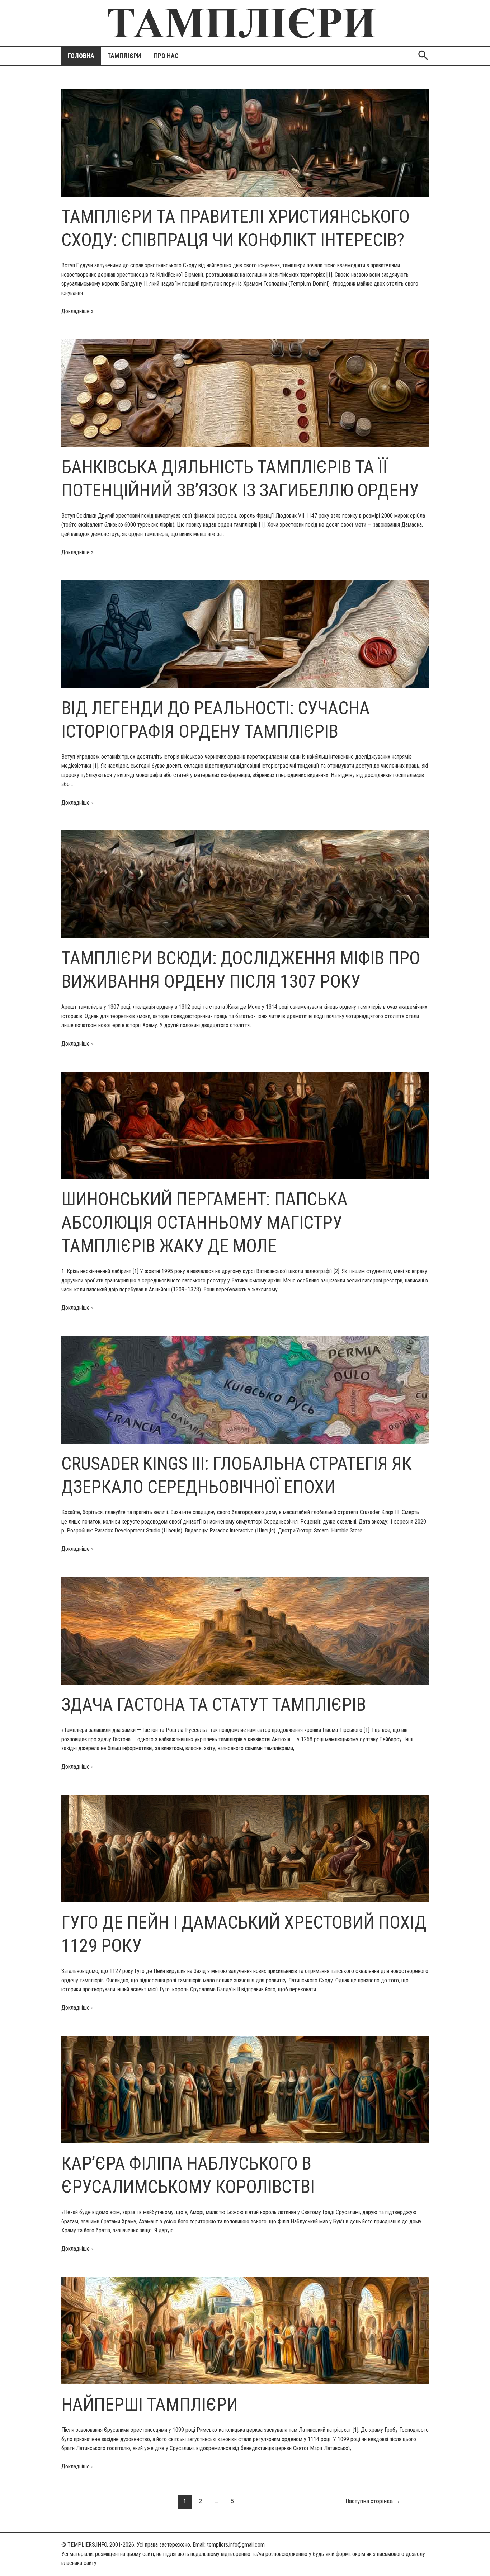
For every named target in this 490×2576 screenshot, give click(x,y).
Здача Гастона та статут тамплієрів (214, 1705)
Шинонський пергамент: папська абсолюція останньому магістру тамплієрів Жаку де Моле (204, 1223)
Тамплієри (124, 56)
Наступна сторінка (373, 2501)
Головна (81, 56)
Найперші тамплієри (150, 2405)
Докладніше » (77, 311)
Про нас (166, 56)
